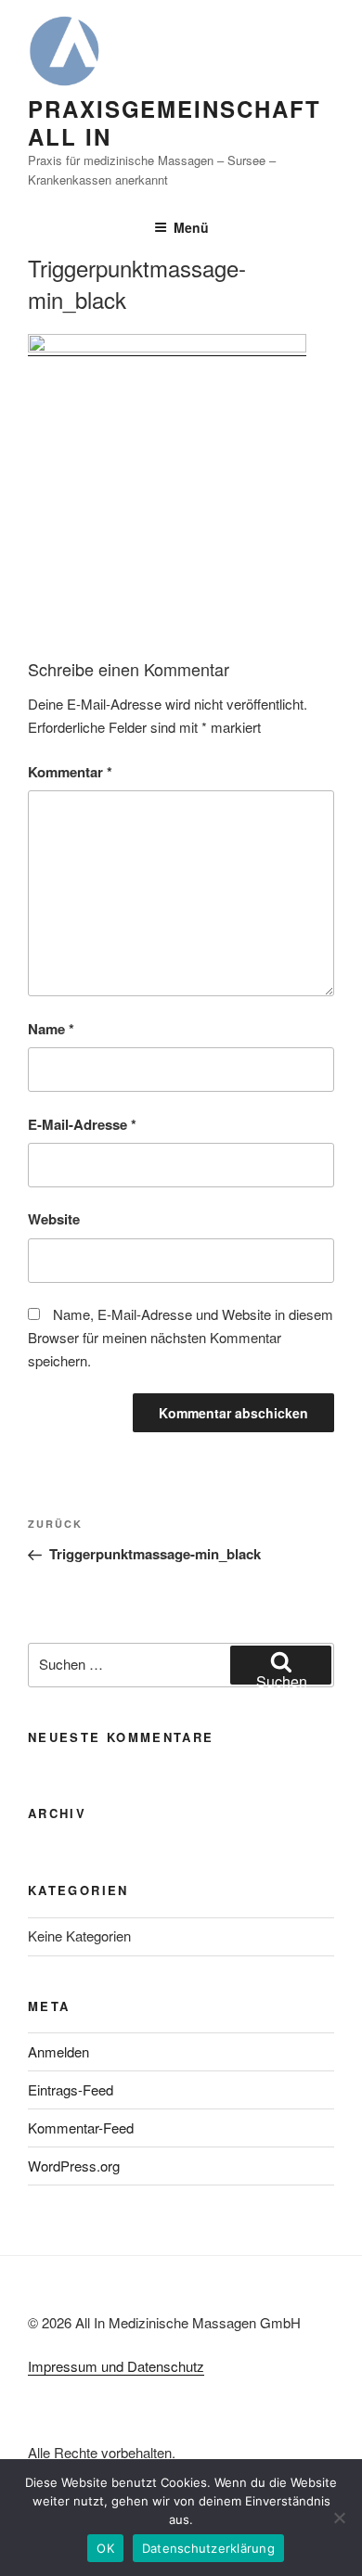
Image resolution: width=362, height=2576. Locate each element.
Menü (191, 227)
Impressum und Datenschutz (116, 2366)
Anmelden (58, 2051)
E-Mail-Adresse (82, 1124)
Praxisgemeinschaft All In (175, 122)
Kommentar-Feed (81, 2127)
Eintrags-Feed (71, 2089)
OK (105, 2548)
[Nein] (339, 2518)
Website (54, 1219)
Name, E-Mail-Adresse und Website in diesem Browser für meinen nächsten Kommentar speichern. (181, 1337)
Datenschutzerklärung (208, 2548)
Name (51, 1029)
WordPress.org (74, 2166)
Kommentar (70, 772)
